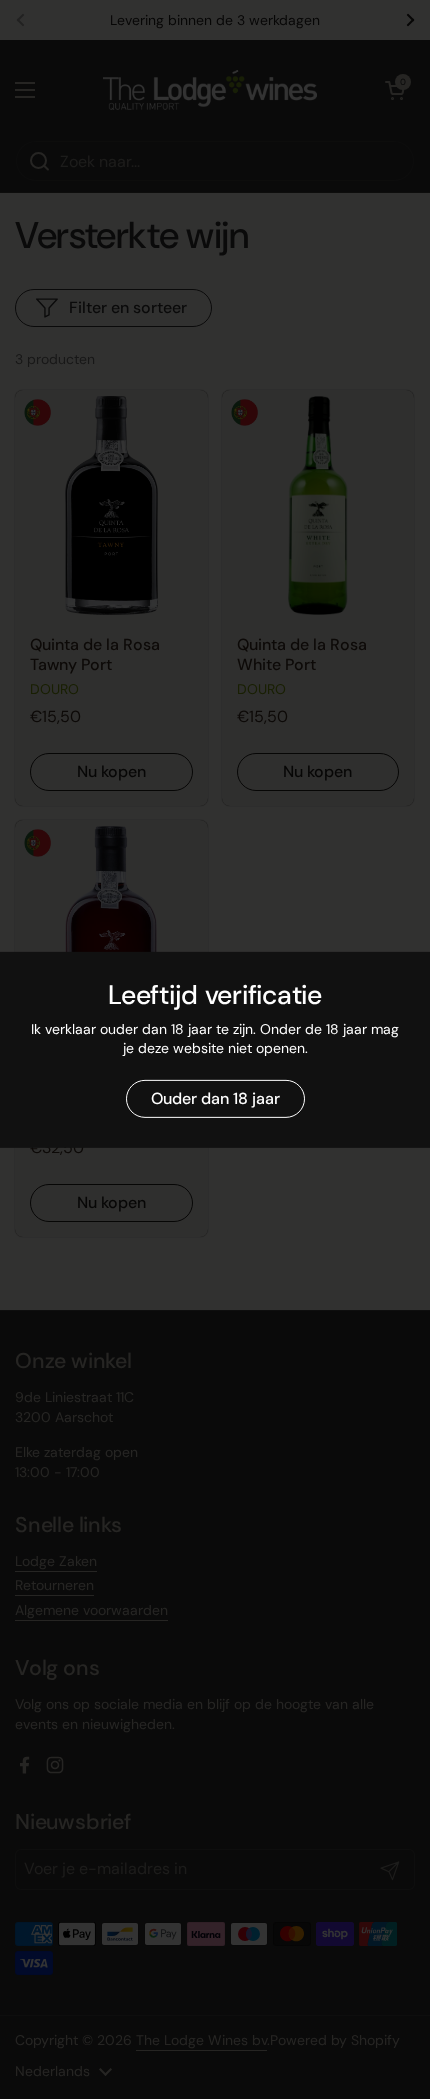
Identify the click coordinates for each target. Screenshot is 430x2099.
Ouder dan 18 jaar (215, 1098)
